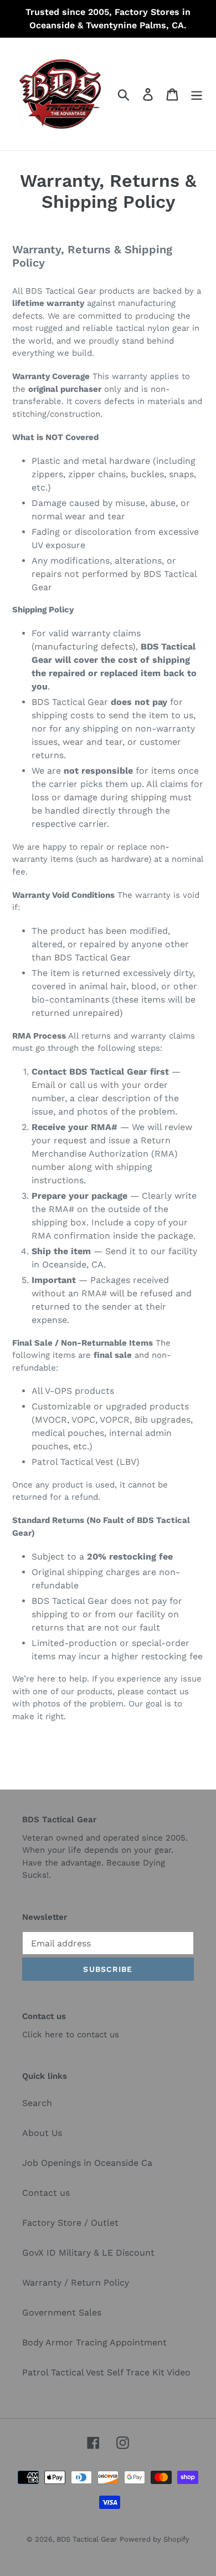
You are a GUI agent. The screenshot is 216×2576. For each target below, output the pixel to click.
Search (37, 2103)
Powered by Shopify (155, 2539)
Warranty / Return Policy (76, 2283)
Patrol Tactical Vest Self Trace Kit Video (106, 2372)
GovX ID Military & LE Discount (88, 2253)
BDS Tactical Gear (87, 2539)
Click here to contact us (71, 2035)
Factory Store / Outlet (70, 2223)
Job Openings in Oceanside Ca (87, 2163)
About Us (42, 2133)
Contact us (46, 2193)
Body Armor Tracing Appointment (94, 2342)
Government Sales (62, 2312)
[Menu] (197, 94)
